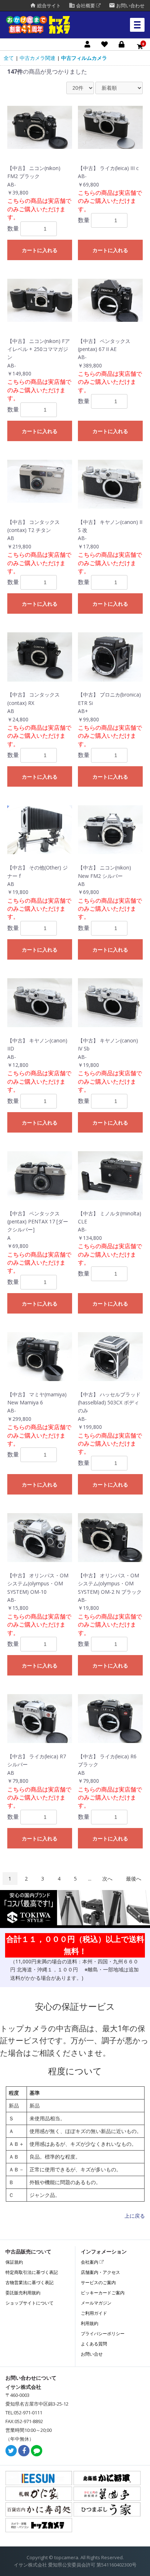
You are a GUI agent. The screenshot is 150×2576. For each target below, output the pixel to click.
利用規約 (90, 2323)
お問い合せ (92, 2354)
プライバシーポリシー (103, 2334)
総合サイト (45, 6)
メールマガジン (96, 2303)
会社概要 (82, 6)
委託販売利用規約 (23, 2293)
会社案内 (90, 2262)
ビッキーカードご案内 (103, 2293)
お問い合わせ (127, 6)
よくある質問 (94, 2344)
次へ (107, 1879)
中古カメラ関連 (37, 58)
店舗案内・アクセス (100, 2272)
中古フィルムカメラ (84, 58)
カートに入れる (40, 250)
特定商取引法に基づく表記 (32, 2272)
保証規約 (14, 2262)
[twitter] (11, 2451)
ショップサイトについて (29, 2303)
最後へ (134, 1879)
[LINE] (37, 2451)
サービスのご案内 (98, 2282)
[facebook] (24, 2451)
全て (9, 58)
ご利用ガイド (94, 2313)
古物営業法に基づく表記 (29, 2282)
